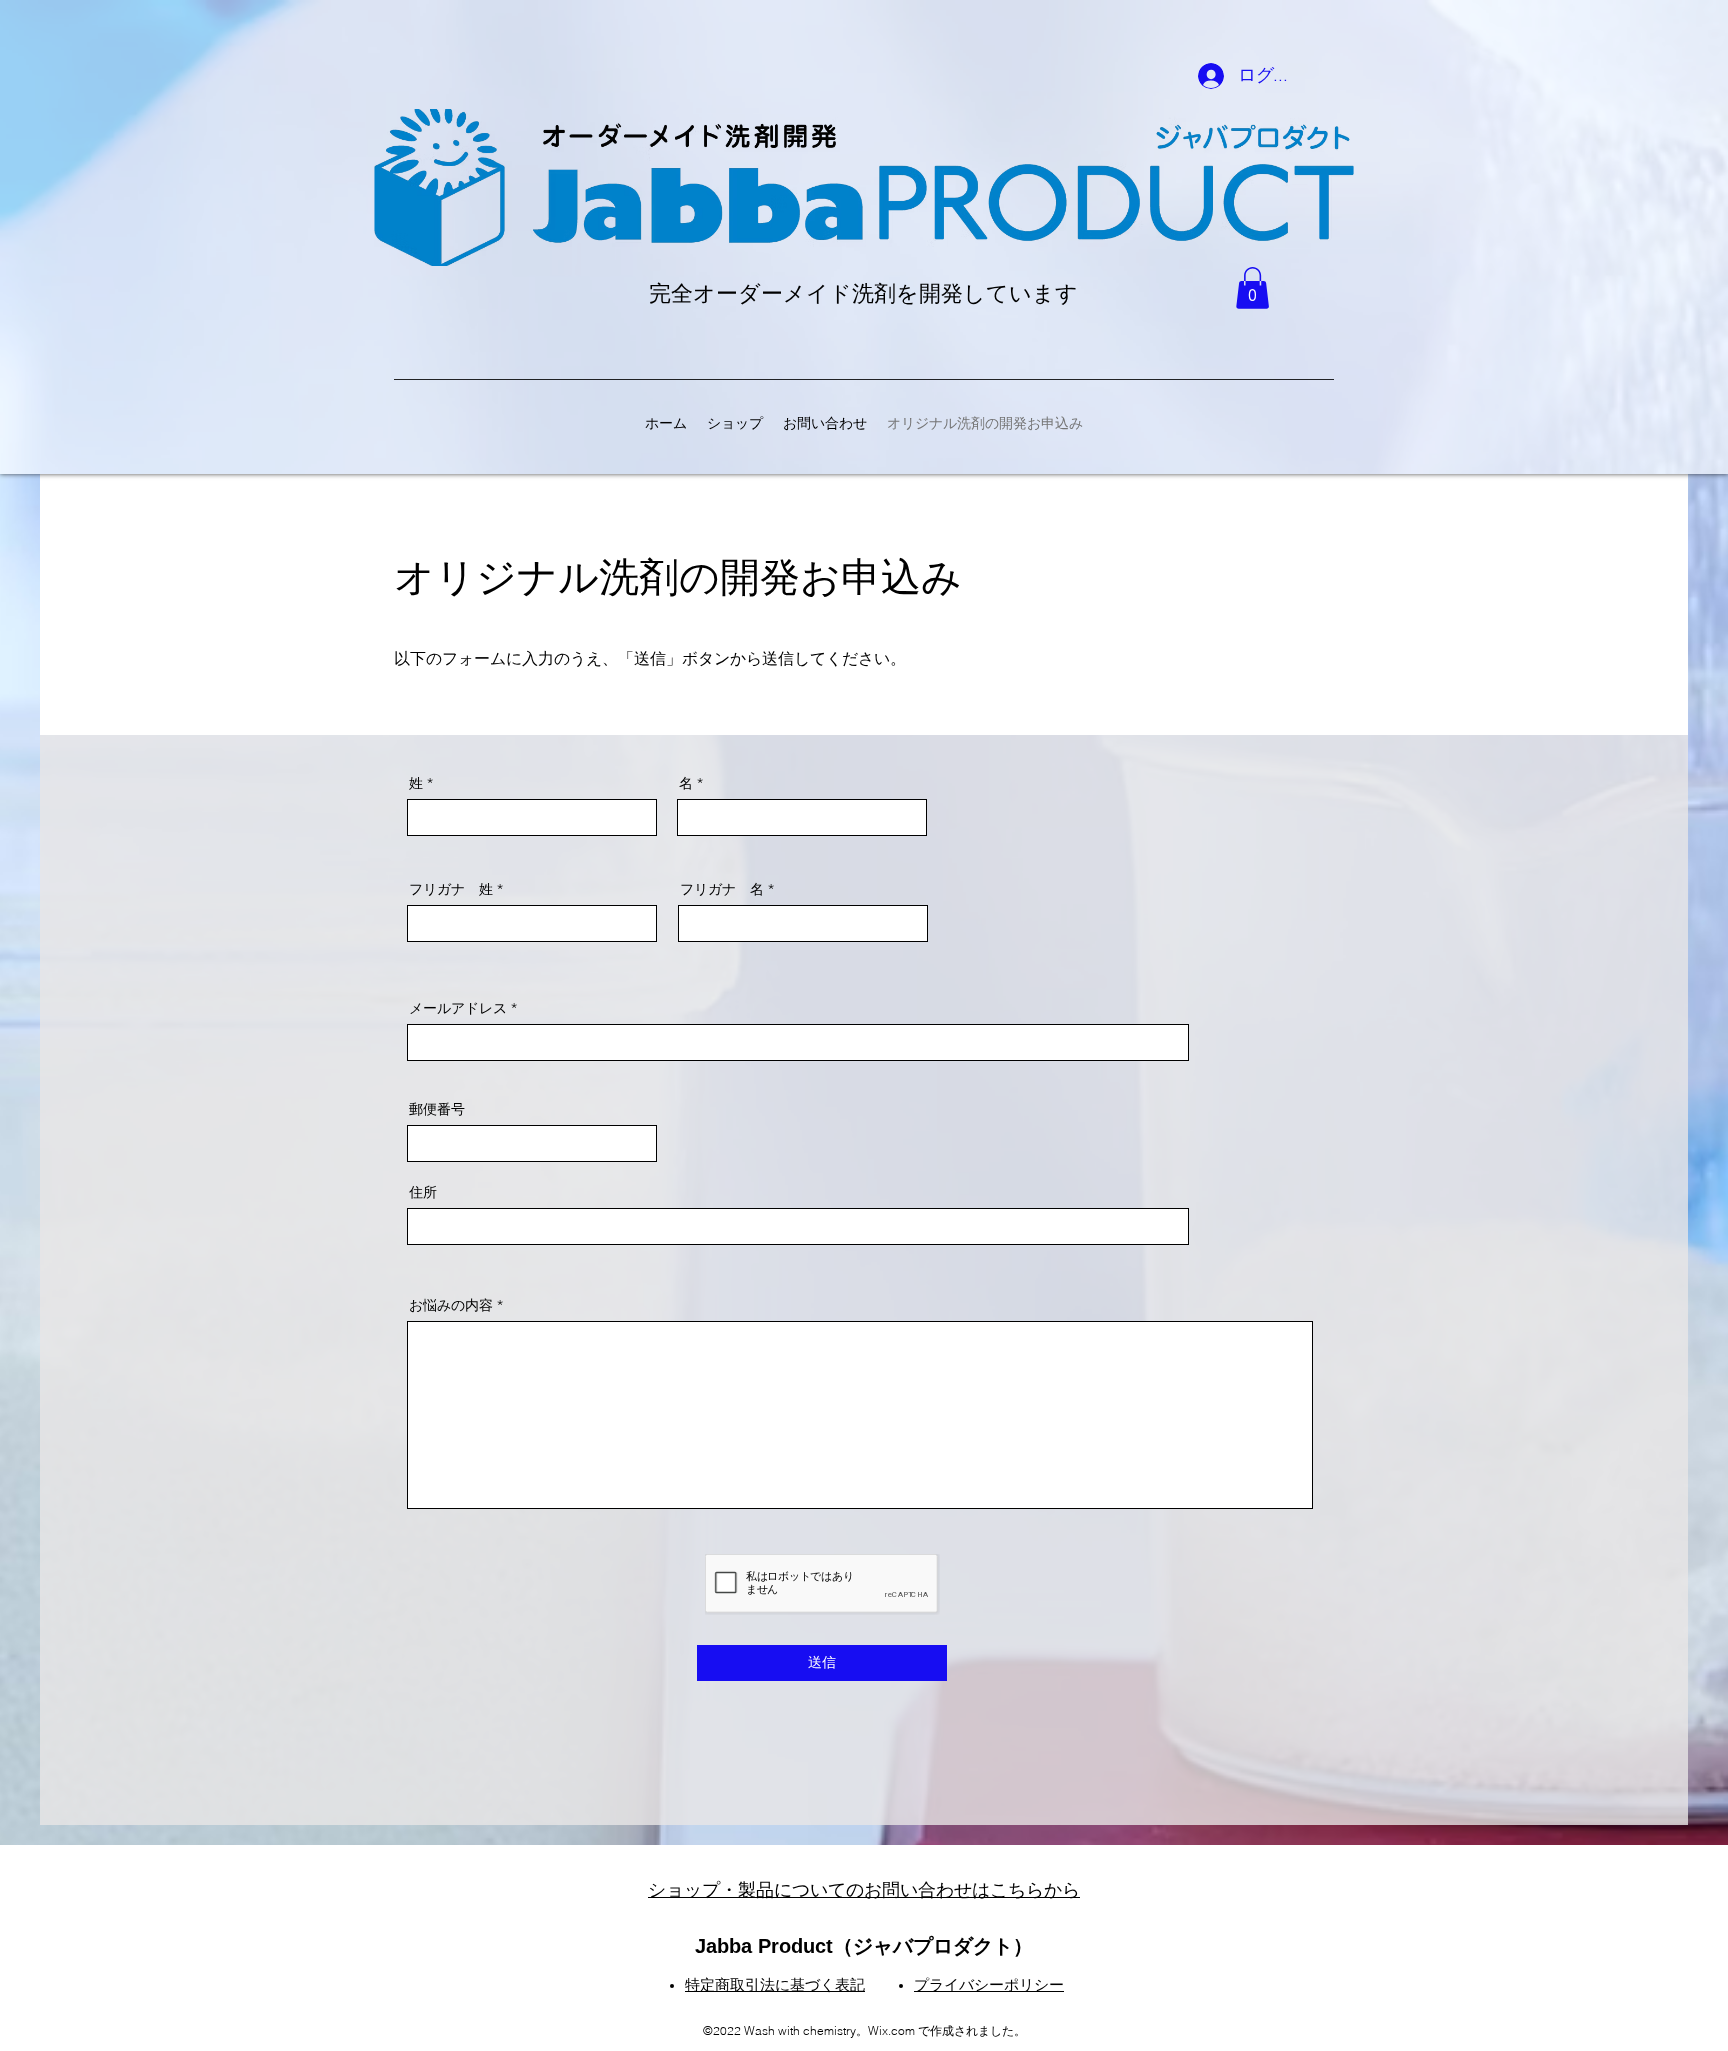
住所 (423, 1192)
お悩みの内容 (451, 1305)
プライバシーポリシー (989, 1985)
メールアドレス (458, 1008)
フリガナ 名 (722, 889)
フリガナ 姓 (451, 889)
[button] (1252, 288)
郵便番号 (437, 1109)
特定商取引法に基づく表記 (775, 1985)
